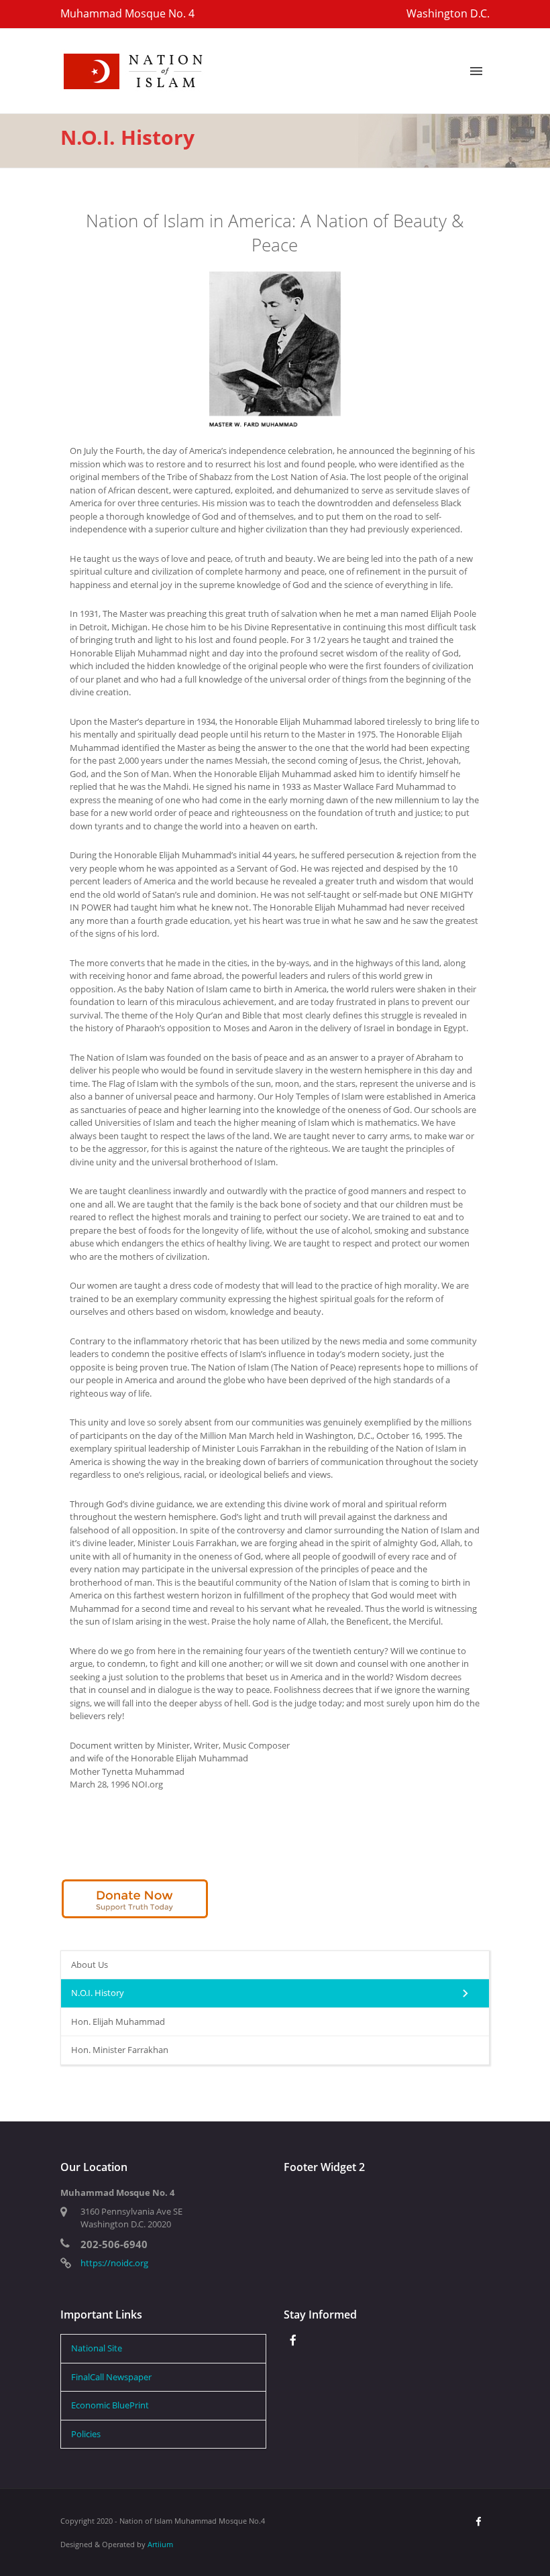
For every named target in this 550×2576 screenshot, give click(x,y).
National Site (97, 2348)
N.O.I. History (98, 1993)
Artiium (160, 2544)
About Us (90, 1965)
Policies (86, 2434)
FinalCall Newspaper (111, 2377)
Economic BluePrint (110, 2405)
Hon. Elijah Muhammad (118, 2022)
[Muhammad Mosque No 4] (134, 70)
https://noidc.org (114, 2263)
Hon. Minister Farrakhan (120, 2050)
